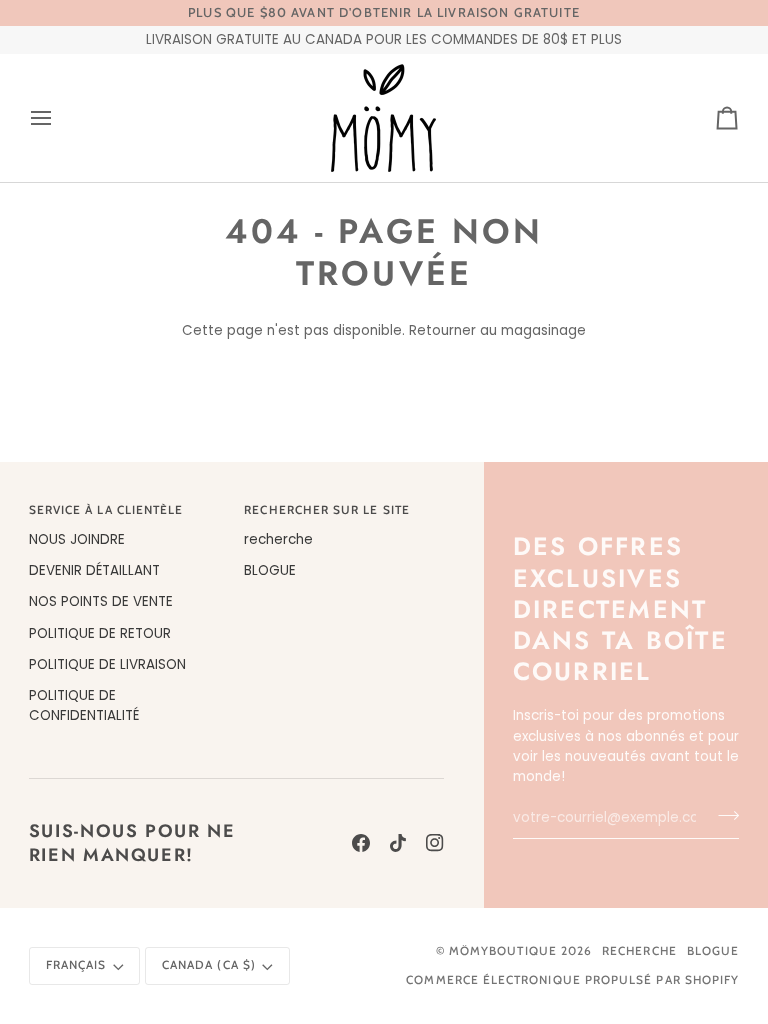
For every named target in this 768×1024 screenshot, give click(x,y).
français (76, 965)
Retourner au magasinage (497, 330)
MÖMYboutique (503, 951)
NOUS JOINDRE (77, 539)
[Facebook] (361, 843)
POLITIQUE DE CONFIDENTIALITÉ (84, 705)
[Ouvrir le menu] (59, 118)
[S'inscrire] (722, 815)
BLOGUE (270, 570)
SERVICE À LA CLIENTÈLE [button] (106, 510)
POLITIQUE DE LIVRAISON (107, 664)
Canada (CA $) (209, 965)
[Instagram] (435, 843)
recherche (278, 539)
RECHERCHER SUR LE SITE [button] (327, 510)
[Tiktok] (398, 843)
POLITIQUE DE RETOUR (100, 633)
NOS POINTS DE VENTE (101, 601)
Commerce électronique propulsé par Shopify (572, 980)
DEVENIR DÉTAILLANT (94, 570)
